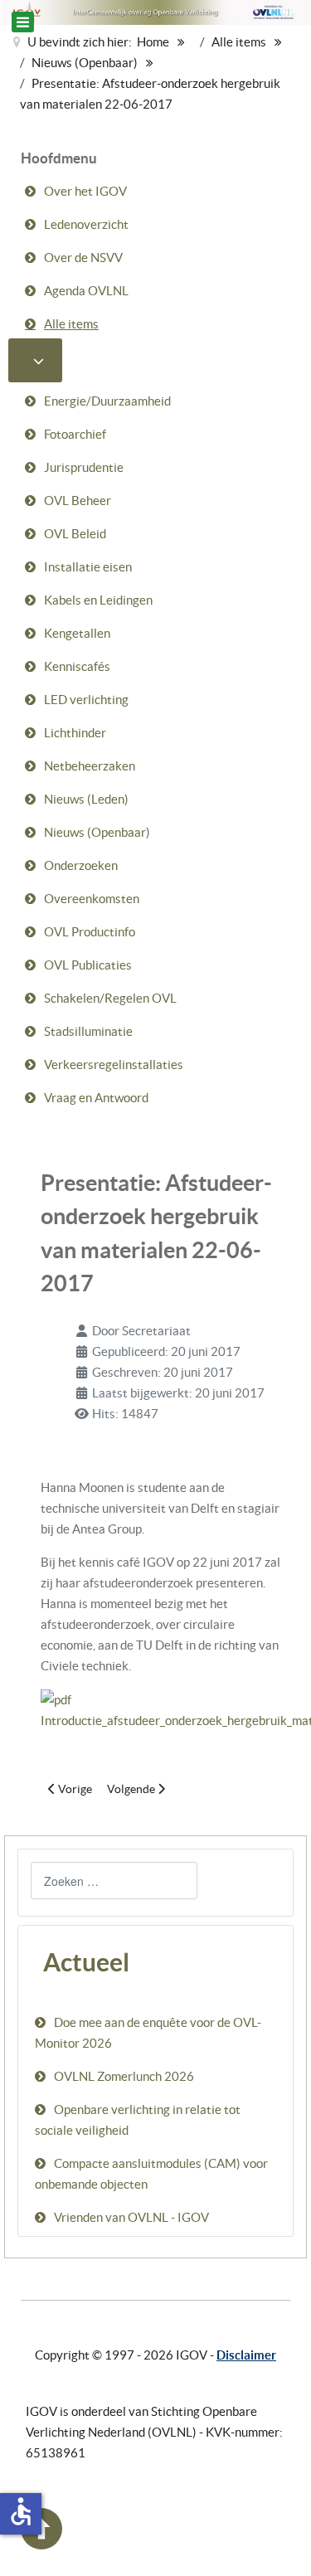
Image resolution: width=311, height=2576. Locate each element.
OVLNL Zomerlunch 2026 (124, 2076)
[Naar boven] (41, 2545)
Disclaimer (246, 2355)
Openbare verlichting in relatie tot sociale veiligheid (138, 2120)
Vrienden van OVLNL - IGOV (131, 2217)
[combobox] (114, 1881)
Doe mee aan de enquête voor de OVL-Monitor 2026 (148, 2033)
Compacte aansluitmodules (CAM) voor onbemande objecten (151, 2174)
